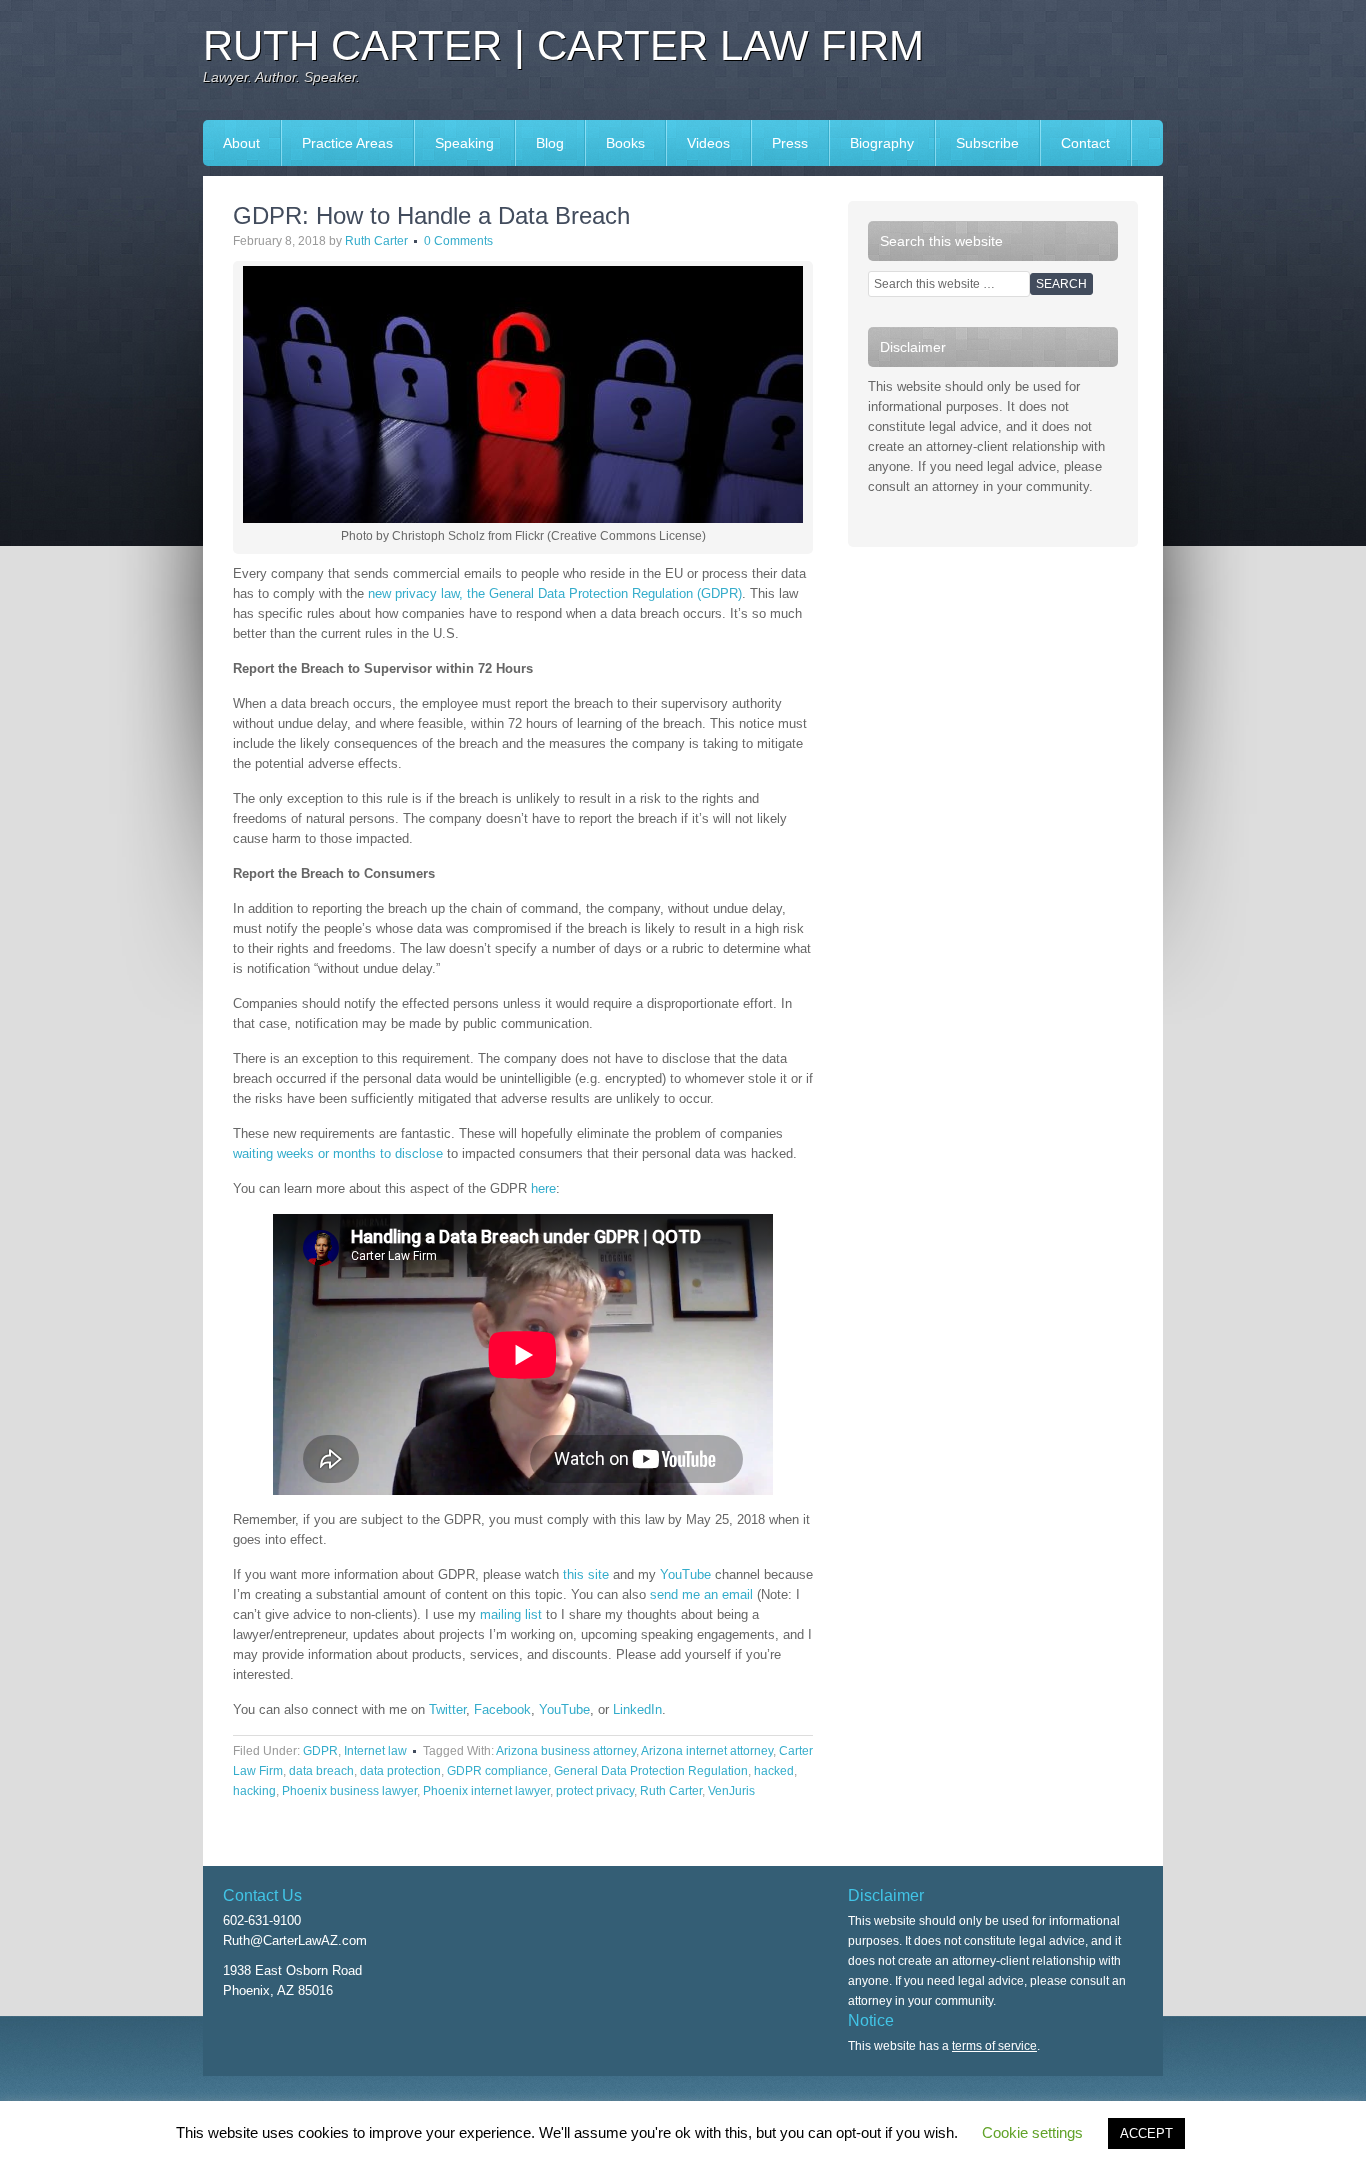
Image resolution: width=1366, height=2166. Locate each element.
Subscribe (987, 143)
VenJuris (731, 1791)
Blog (550, 143)
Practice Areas (347, 143)
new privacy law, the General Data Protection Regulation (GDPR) (555, 593)
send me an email (701, 1594)
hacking (254, 1791)
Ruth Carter (376, 241)
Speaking (454, 143)
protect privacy (595, 1791)
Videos (708, 143)
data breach (321, 1771)
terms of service (994, 2046)
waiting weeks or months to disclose (338, 1153)
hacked (774, 1771)
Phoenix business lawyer (349, 1791)
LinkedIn (637, 1709)
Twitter (447, 1709)
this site (586, 1574)
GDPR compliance (497, 1771)
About (241, 143)
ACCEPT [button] (1146, 2133)
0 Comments (458, 241)
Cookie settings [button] (1032, 2132)
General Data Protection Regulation (651, 1771)
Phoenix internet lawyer (486, 1791)
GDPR (320, 1751)
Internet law (375, 1751)
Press (780, 143)
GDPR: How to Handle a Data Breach (431, 215)
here (543, 1188)
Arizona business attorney (566, 1751)
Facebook (502, 1709)
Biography (882, 143)
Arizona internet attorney (707, 1751)
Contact (1085, 143)
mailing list (511, 1614)
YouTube (685, 1574)
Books (615, 143)
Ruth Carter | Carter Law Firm (563, 45)
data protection (400, 1771)
